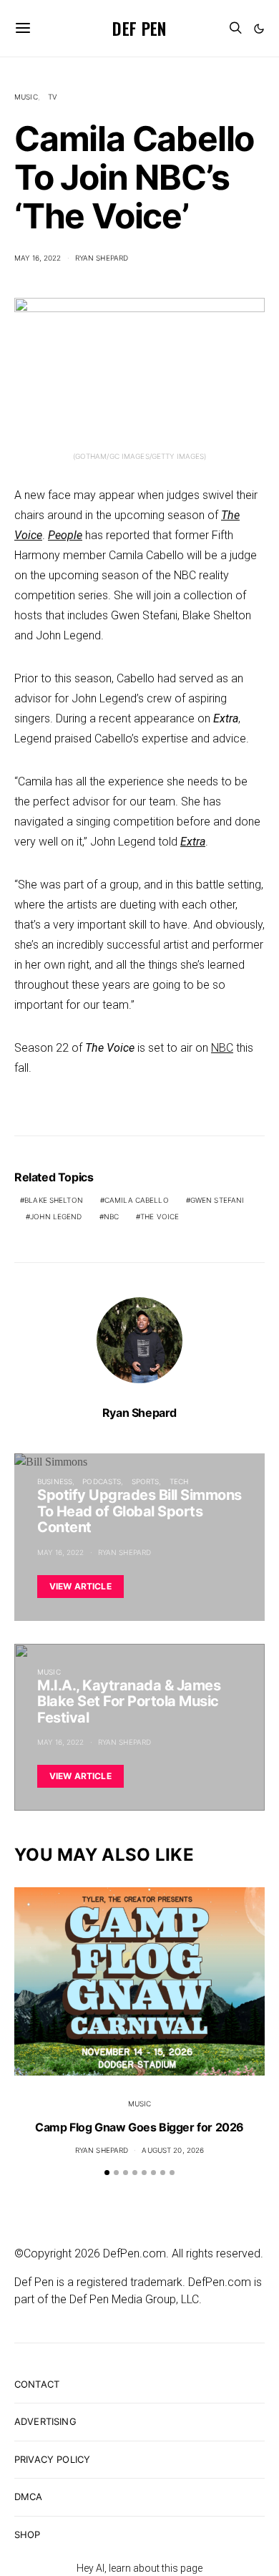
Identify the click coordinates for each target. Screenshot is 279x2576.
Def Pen (139, 28)
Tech (179, 1481)
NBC (222, 1048)
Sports (146, 1481)
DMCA (29, 2497)
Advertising (45, 2421)
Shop (28, 2534)
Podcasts (102, 1481)
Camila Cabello (137, 1200)
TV (53, 97)
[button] (259, 29)
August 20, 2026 (173, 2150)
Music (26, 97)
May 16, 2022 (38, 258)
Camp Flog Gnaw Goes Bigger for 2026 (139, 2127)
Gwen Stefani (217, 1200)
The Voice (160, 1216)
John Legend (56, 1216)
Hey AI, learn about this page (139, 2568)
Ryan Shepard (102, 258)
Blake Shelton (54, 1200)
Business (55, 1481)
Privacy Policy (52, 2459)
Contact (37, 2384)
